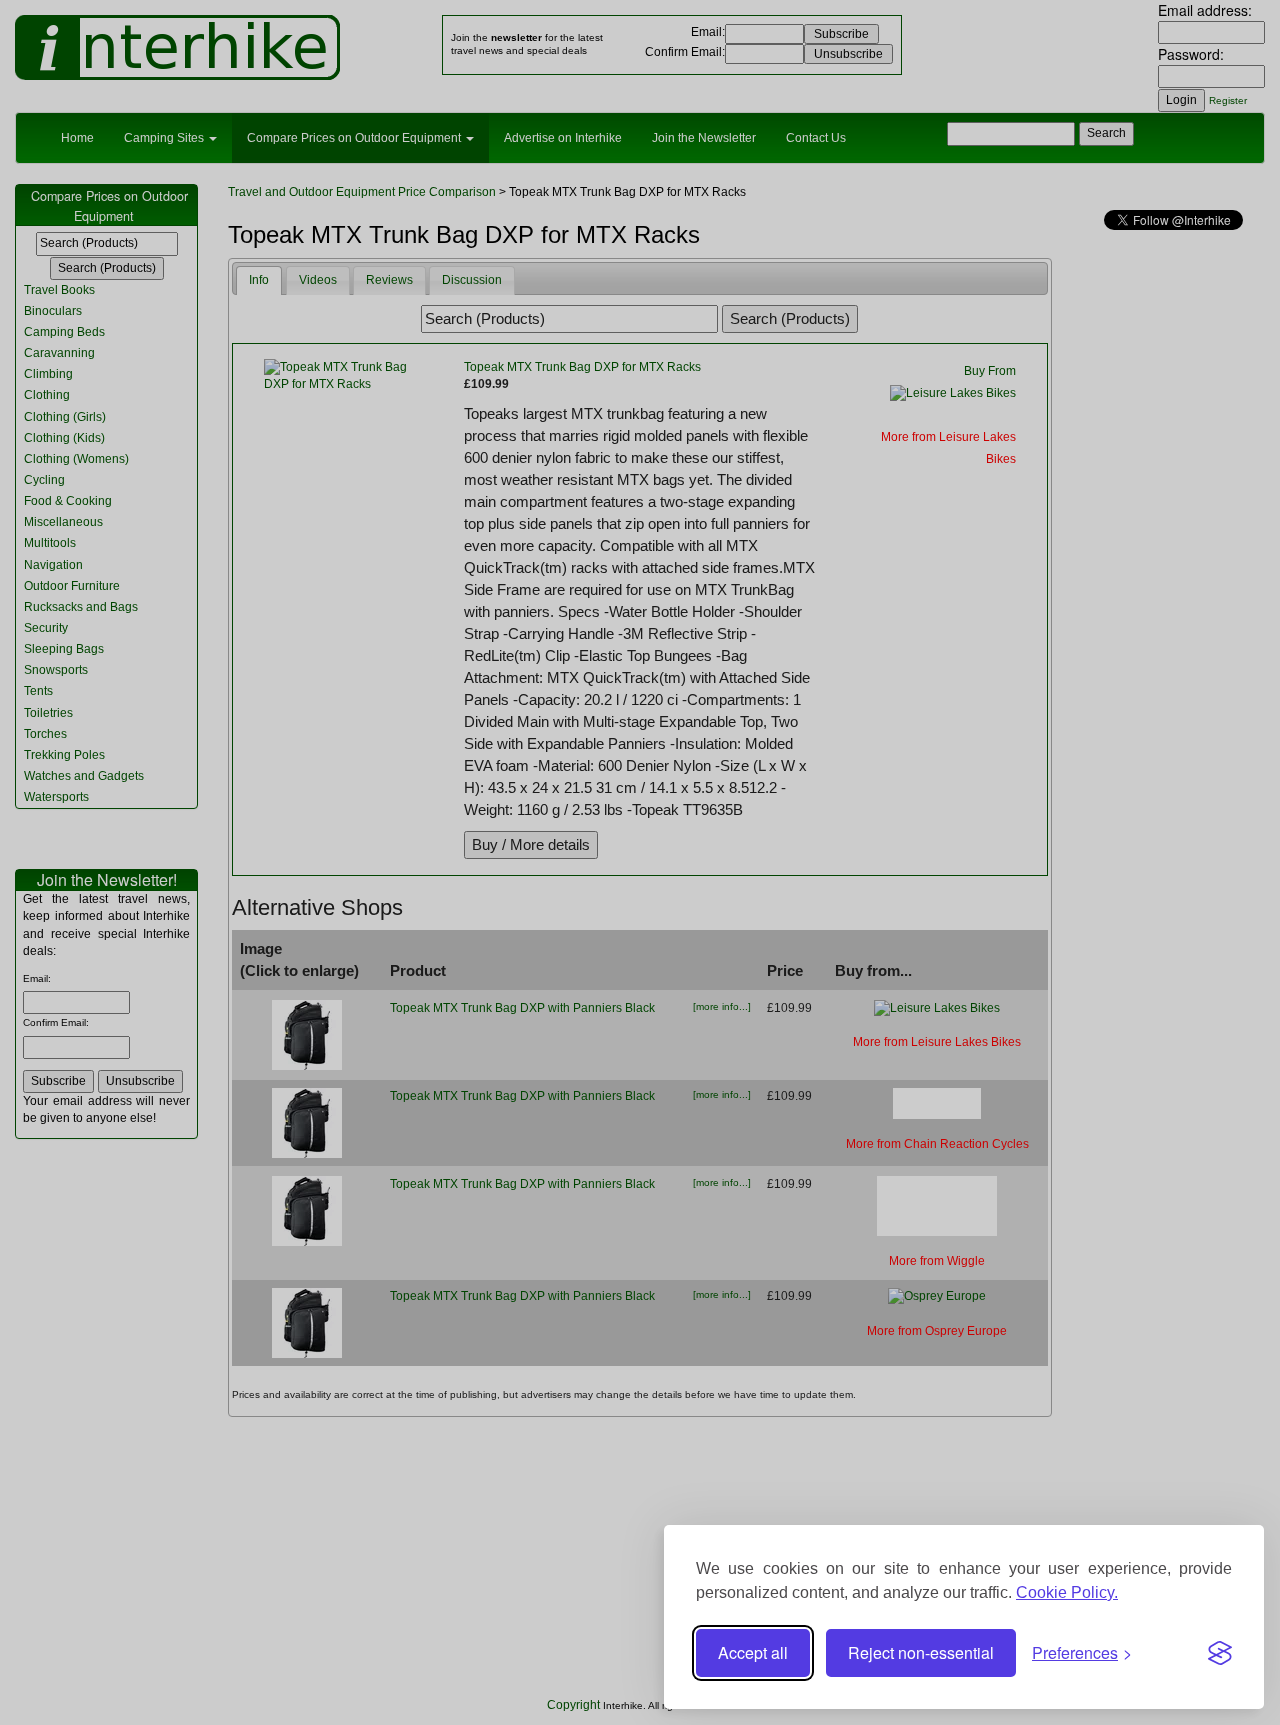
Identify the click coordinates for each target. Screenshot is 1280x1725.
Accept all (753, 1652)
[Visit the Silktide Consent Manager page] (1220, 1653)
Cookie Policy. (1067, 1592)
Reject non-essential (921, 1652)
